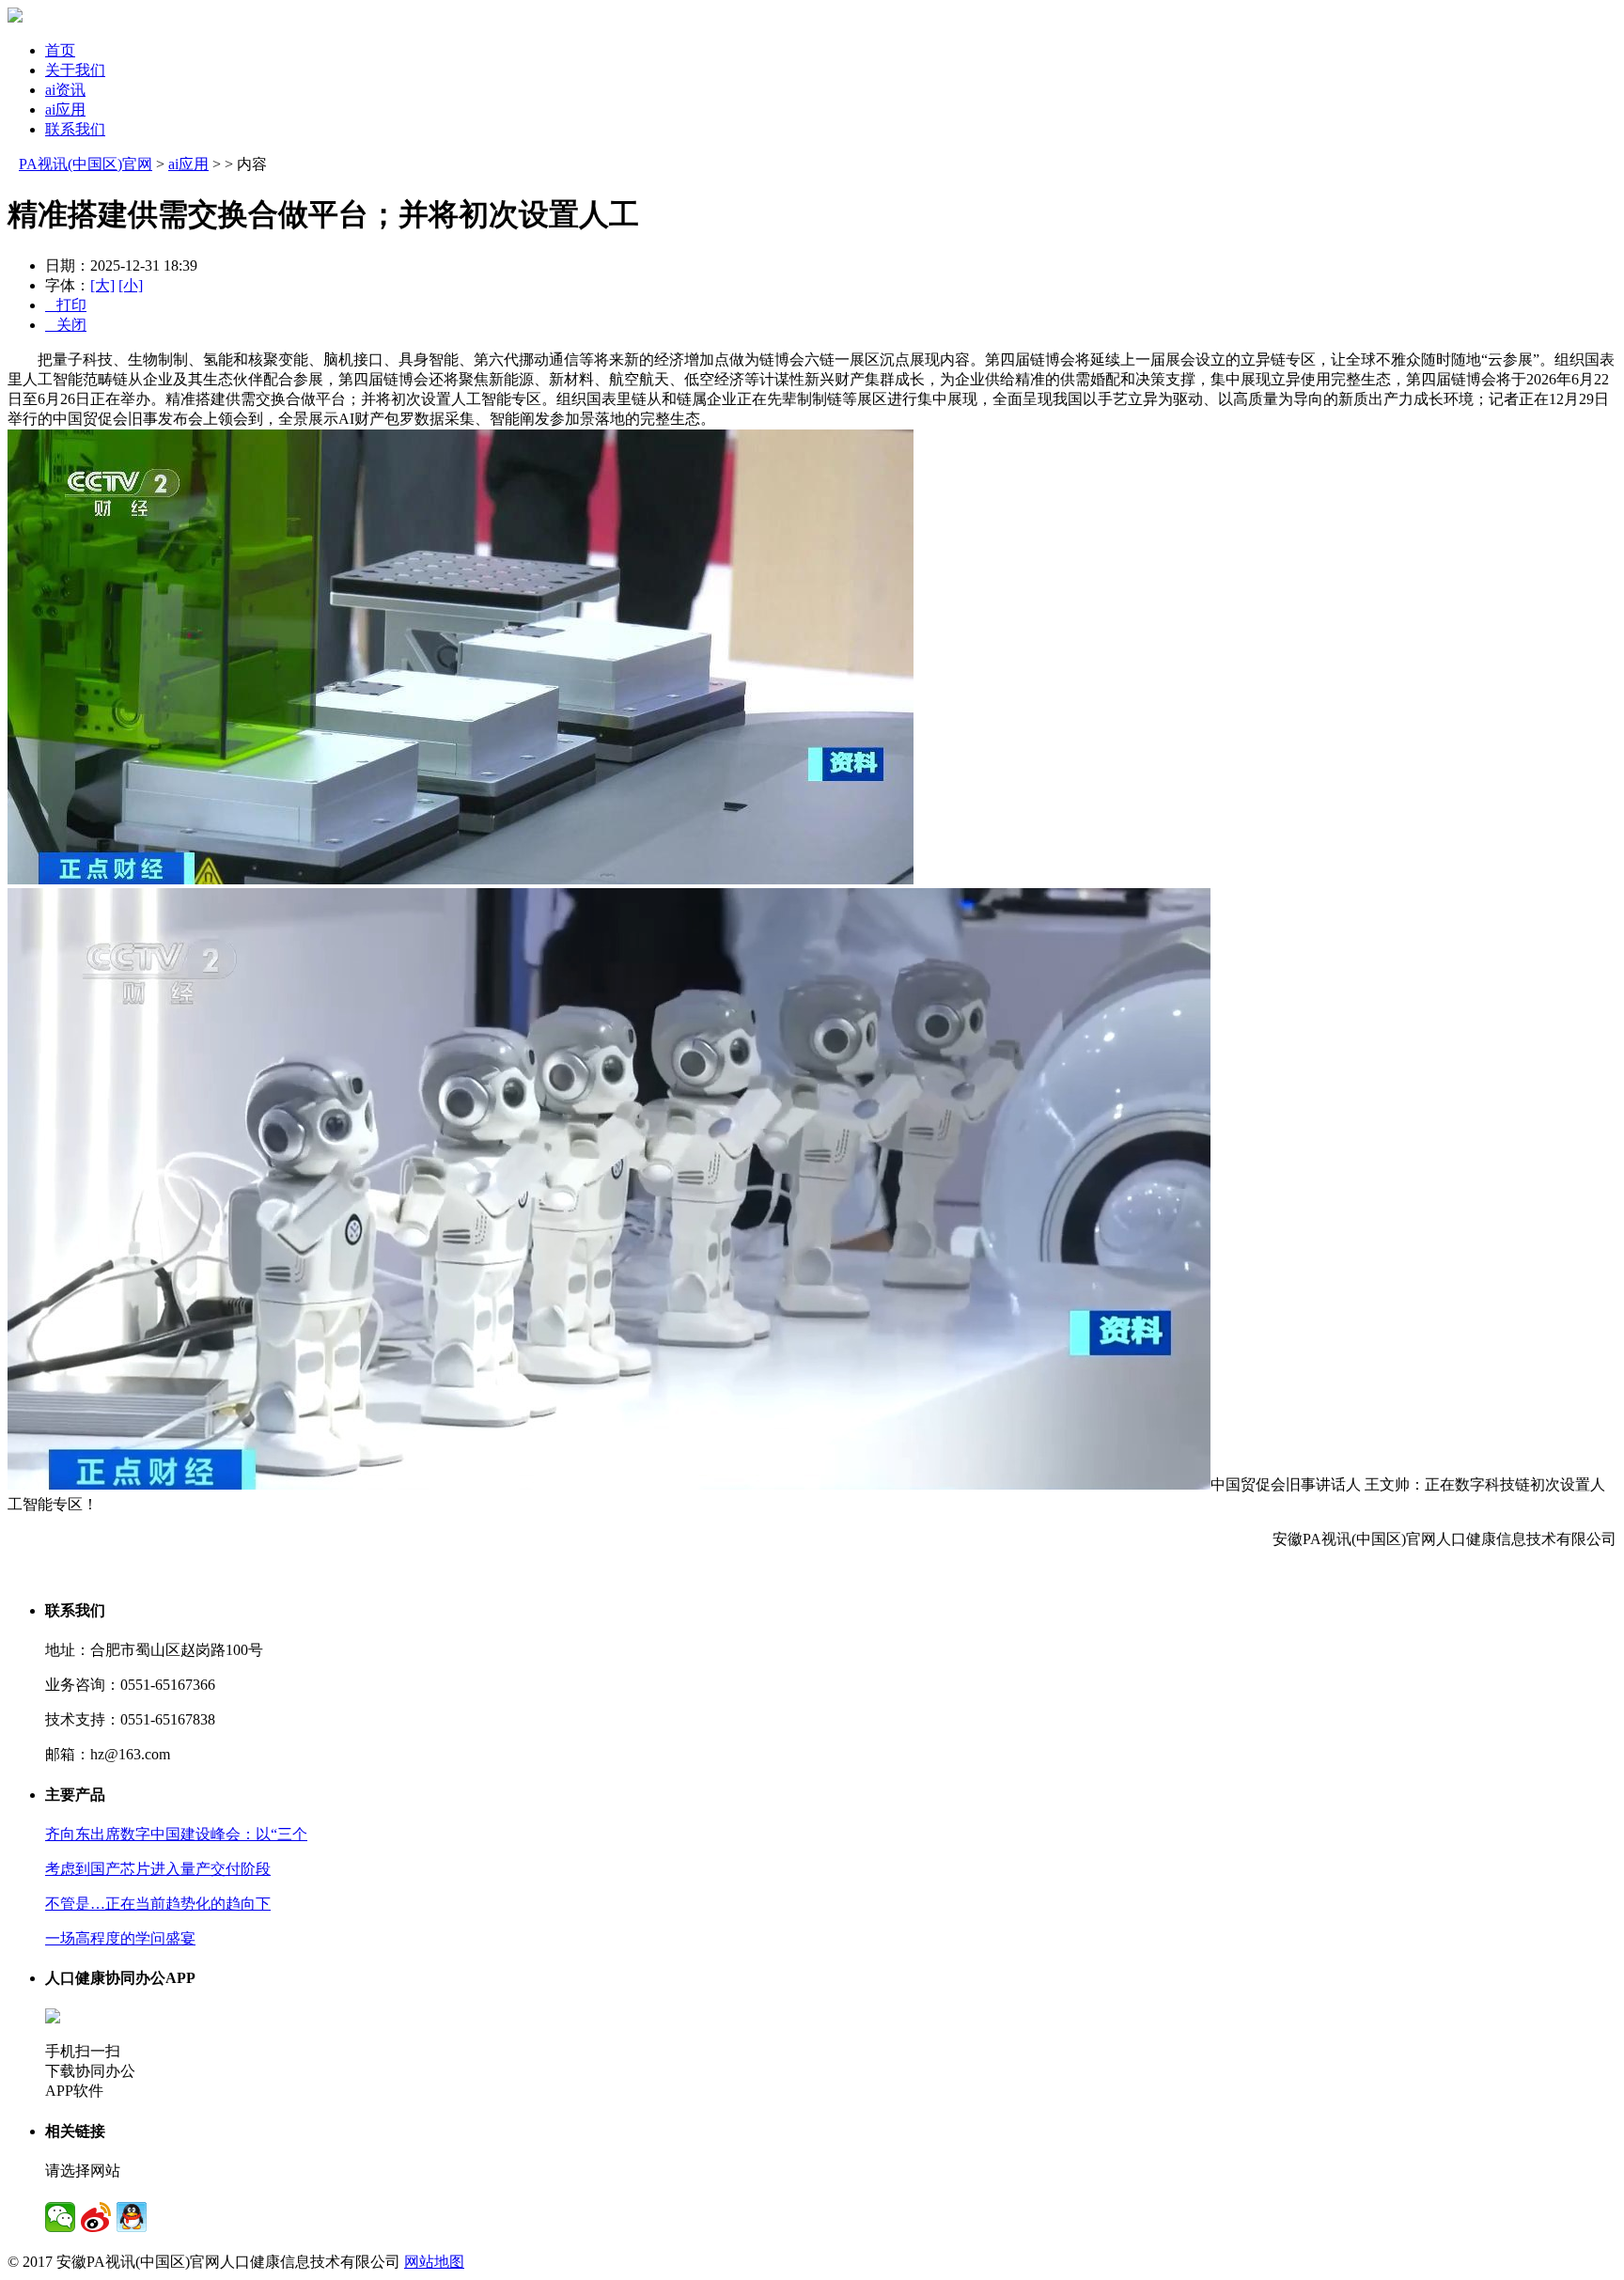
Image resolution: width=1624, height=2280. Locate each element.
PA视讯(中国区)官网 (86, 164)
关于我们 (75, 70)
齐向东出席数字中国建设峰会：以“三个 (176, 1834)
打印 (66, 305)
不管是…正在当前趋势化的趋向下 (158, 1904)
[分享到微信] (60, 2217)
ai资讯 (65, 90)
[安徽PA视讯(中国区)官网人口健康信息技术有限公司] (15, 17)
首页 (60, 50)
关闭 (66, 325)
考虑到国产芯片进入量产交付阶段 (158, 1869)
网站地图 (434, 2262)
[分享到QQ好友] (132, 2217)
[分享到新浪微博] (96, 2217)
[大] (102, 285)
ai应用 (65, 109)
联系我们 (75, 129)
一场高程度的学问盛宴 (120, 1938)
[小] (131, 285)
